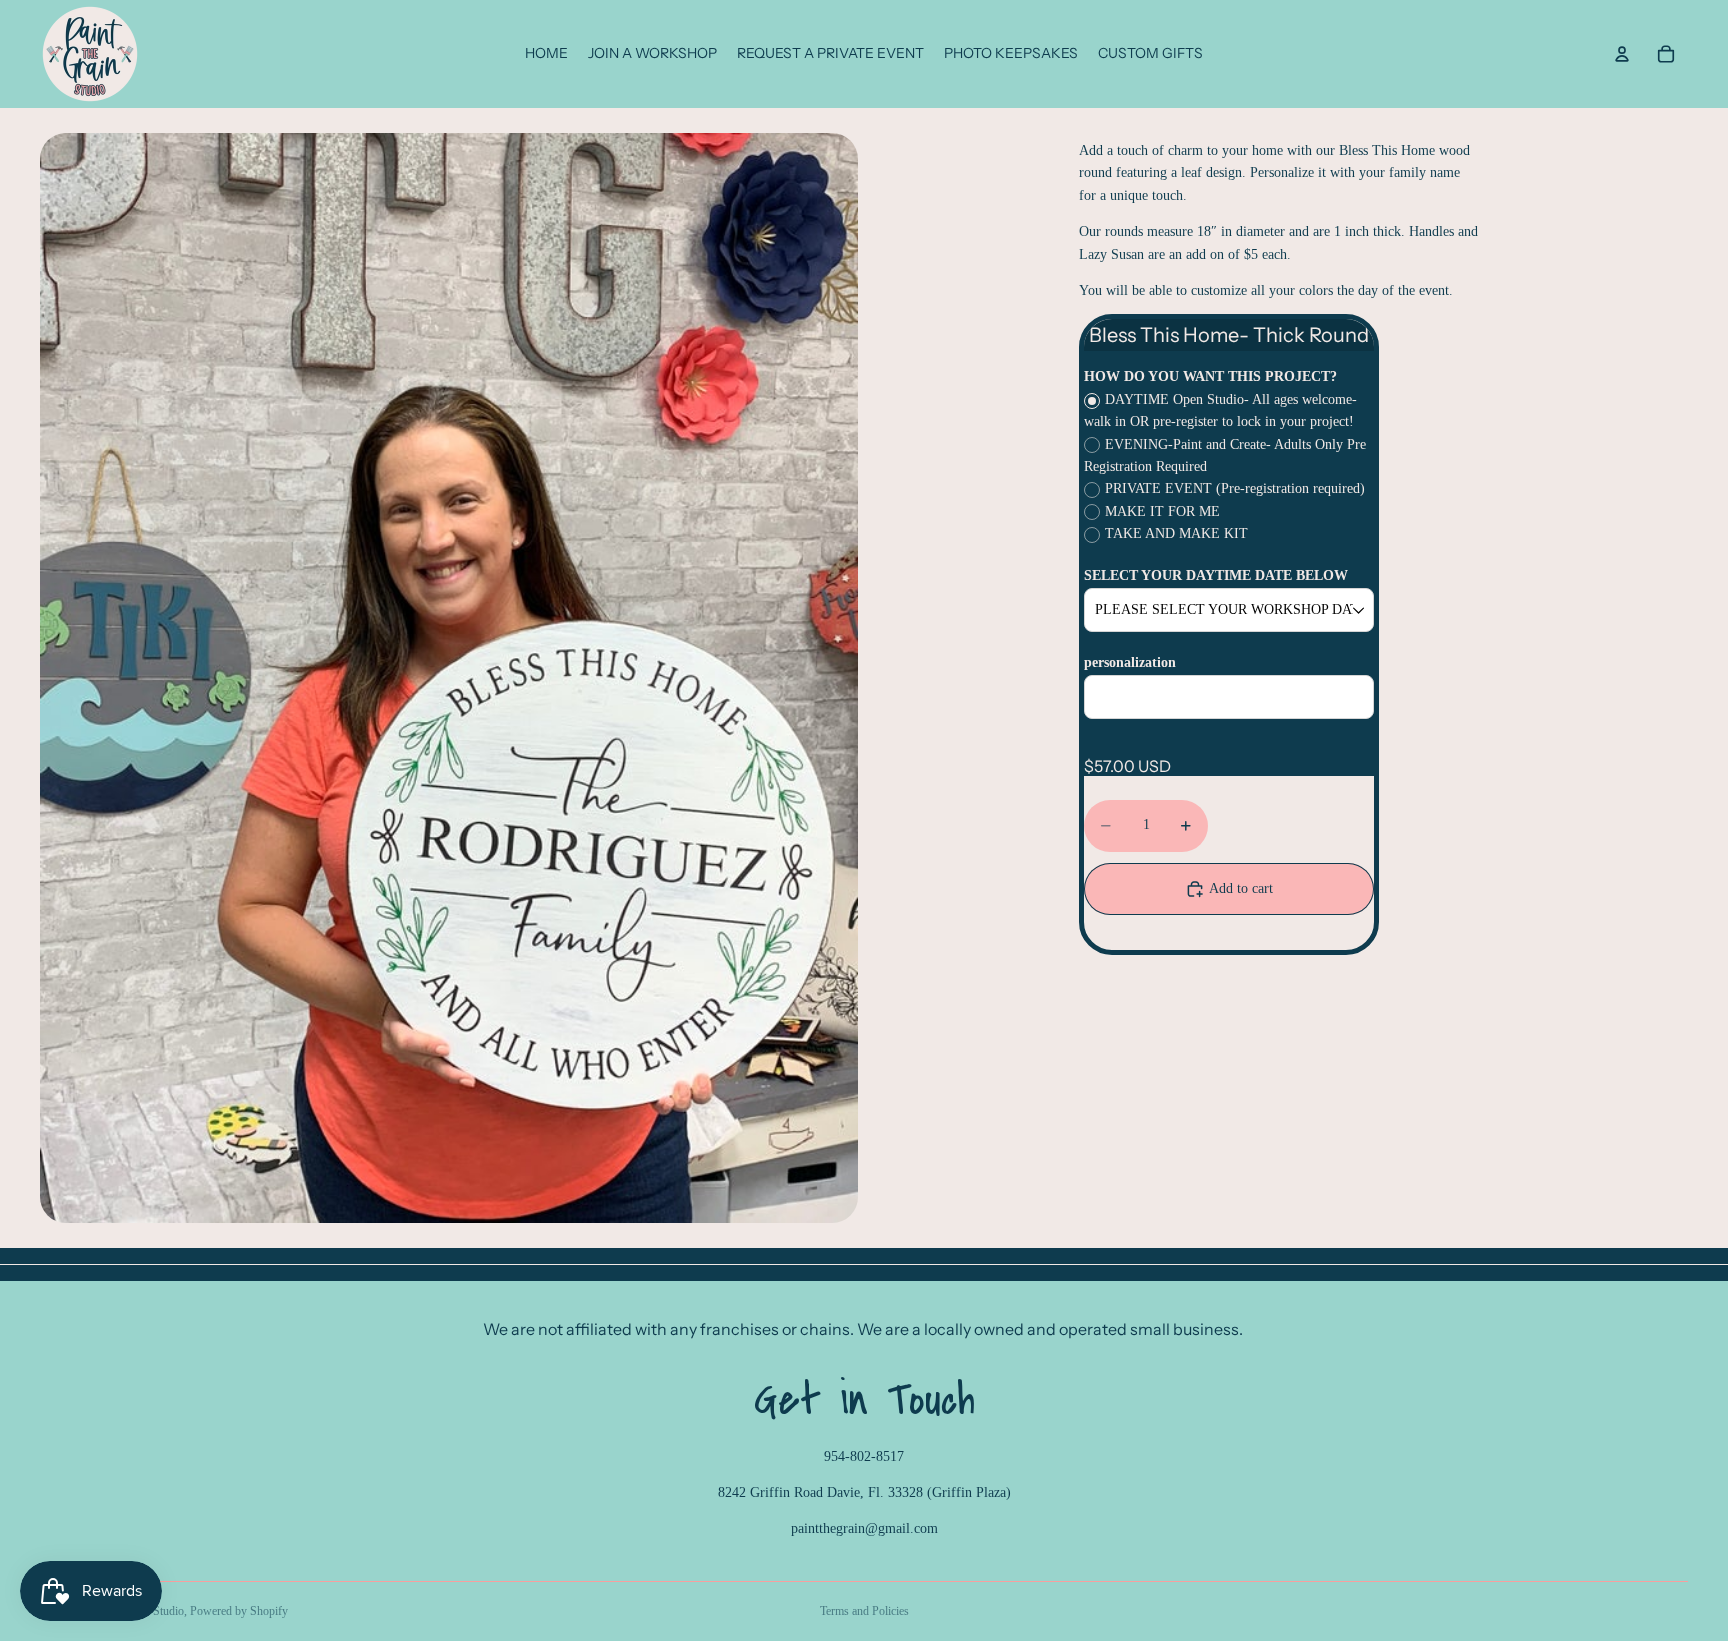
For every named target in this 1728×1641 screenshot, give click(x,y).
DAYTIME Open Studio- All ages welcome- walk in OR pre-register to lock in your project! (1220, 410)
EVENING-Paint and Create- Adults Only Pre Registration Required (1225, 455)
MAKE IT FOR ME (1162, 511)
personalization (1130, 662)
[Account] (1622, 54)
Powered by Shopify (239, 1611)
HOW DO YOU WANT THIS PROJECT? (1210, 376)
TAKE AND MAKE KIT (1176, 533)
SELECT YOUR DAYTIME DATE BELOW (1216, 575)
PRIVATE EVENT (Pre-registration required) (1235, 488)
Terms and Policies (864, 1611)
